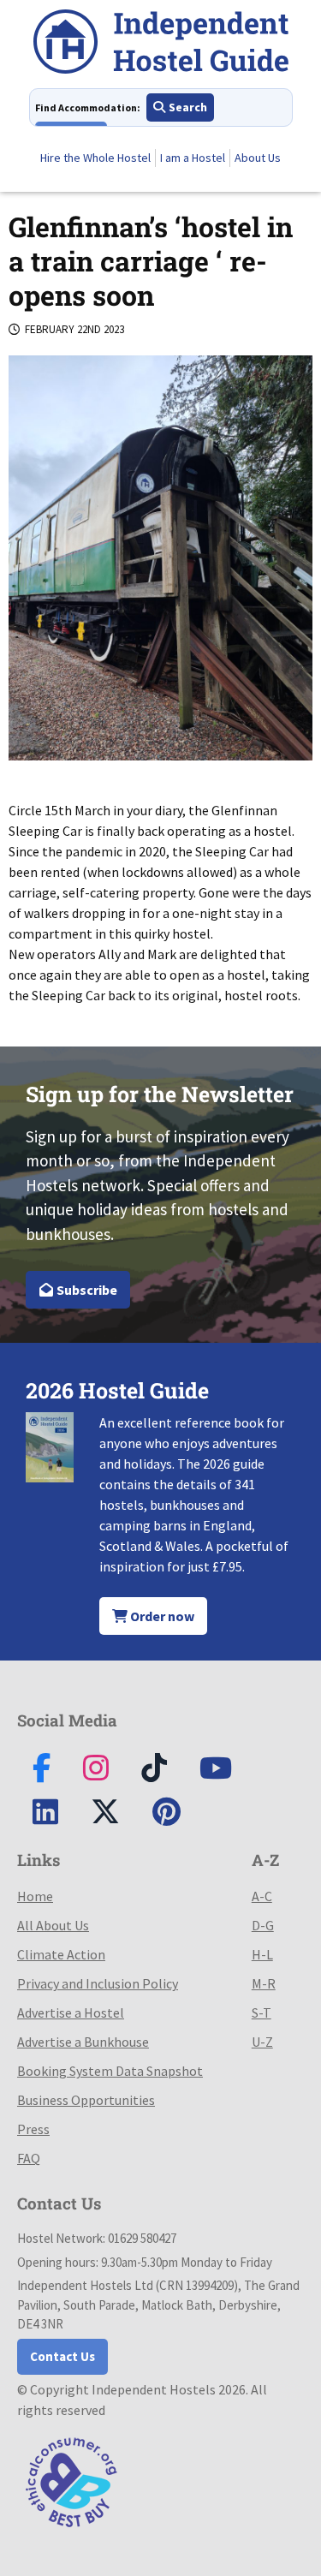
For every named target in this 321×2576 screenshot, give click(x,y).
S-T (262, 2012)
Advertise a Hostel (71, 2012)
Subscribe (86, 1290)
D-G (263, 1925)
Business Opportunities (86, 2100)
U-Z (262, 2042)
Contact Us (62, 2356)
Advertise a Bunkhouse (83, 2042)
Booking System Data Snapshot (110, 2071)
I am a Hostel (193, 158)
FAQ (29, 2158)
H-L (262, 1954)
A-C (262, 1896)
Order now (161, 1616)
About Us (258, 158)
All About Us (53, 1925)
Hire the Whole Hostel (95, 158)
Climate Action (61, 1954)
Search (187, 107)
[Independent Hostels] (161, 44)
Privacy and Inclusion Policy (98, 1983)
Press (33, 2129)
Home (35, 1896)
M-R (264, 1983)
